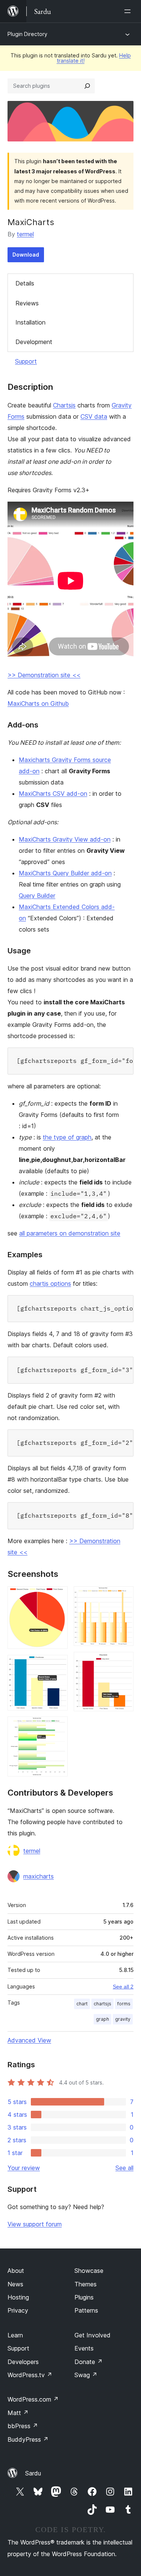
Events (84, 2348)
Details (25, 283)
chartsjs (102, 2004)
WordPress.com (33, 2399)
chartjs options (50, 1283)
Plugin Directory (27, 34)
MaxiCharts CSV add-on (53, 794)
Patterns (86, 2310)
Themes (86, 2284)
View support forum (35, 2224)
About (16, 2271)
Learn (15, 2335)
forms (124, 2004)
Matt (18, 2413)
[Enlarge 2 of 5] (58, 1665)
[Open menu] (129, 11)
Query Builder (37, 896)
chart (82, 2004)
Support (26, 361)
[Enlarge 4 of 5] (123, 1596)
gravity (123, 2019)
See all (124, 2168)
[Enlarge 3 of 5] (58, 1727)
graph (102, 2019)
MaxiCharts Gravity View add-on (65, 839)
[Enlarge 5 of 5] (123, 1662)
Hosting (18, 2297)
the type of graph (67, 1137)
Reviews (27, 303)
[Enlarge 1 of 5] (58, 1596)
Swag (86, 2375)
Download (26, 255)
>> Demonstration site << (44, 675)
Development (34, 342)
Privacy (18, 2310)
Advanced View (29, 2040)
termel (25, 234)
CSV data (94, 416)
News (15, 2284)
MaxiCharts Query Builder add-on (65, 873)
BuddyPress (28, 2439)
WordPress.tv (30, 2375)
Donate (89, 2362)
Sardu (33, 2473)
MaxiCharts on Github (38, 703)
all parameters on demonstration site (70, 1233)
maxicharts (39, 1876)
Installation (30, 322)
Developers (23, 2362)
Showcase (89, 2271)
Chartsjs (64, 405)
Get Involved (92, 2335)
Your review (24, 2168)
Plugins (84, 2297)
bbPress (23, 2426)
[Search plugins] (87, 86)
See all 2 (123, 1987)
